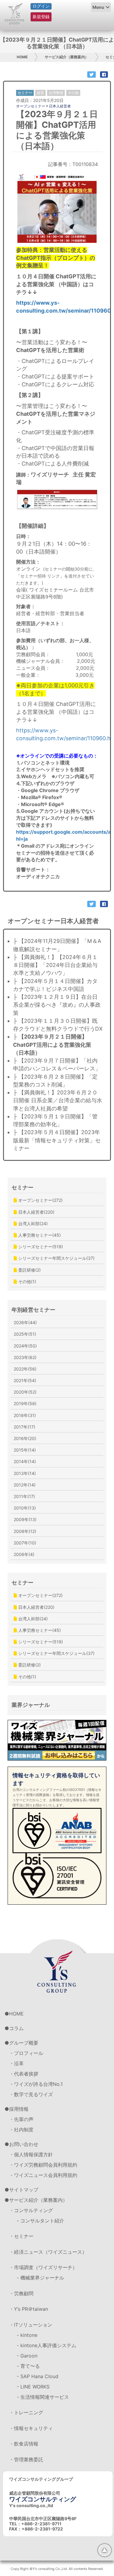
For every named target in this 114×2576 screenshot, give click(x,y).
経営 (40, 93)
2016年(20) (25, 1438)
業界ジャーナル (31, 1705)
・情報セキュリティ (31, 2428)
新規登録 (41, 17)
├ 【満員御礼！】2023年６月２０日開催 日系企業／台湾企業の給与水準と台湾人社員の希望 (58, 1100)
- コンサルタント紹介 (40, 2221)
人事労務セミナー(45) (39, 1235)
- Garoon (27, 2356)
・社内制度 (21, 2130)
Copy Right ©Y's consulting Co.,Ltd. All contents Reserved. (57, 2569)
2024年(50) (25, 1346)
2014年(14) (25, 1461)
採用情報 (19, 2109)
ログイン (41, 6)
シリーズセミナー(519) (40, 1247)
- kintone (27, 2335)
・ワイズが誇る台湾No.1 (36, 2084)
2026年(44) (25, 1322)
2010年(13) (25, 1508)
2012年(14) (25, 1485)
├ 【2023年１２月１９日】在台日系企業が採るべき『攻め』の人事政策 (57, 1005)
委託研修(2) (29, 1270)
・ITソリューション (31, 2325)
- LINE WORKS (33, 2387)
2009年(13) (25, 1519)
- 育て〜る (28, 2366)
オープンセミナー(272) (40, 1200)
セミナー (22, 1187)
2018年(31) (25, 1415)
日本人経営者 (60, 106)
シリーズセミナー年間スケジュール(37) (56, 1258)
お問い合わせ (24, 2144)
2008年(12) (25, 1531)
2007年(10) (25, 1543)
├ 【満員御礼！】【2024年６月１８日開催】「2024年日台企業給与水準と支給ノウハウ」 (55, 965)
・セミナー (21, 2236)
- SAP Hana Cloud (38, 2376)
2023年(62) (25, 1357)
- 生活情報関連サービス (43, 2397)
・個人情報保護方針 (31, 2154)
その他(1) (27, 1281)
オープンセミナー (31, 106)
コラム (16, 2028)
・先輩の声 (21, 2119)
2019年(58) (25, 1403)
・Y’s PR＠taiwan (29, 2309)
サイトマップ (24, 2190)
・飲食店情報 (24, 2444)
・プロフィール (26, 2053)
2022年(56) (25, 1369)
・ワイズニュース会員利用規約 (43, 2175)
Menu (98, 7)
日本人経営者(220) (36, 1212)
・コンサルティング (31, 2210)
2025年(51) (25, 1334)
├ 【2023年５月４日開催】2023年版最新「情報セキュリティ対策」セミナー (57, 1140)
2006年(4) (24, 1554)
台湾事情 (56, 93)
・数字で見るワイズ (31, 2094)
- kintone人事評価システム (47, 2345)
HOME (22, 57)
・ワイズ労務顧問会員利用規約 (43, 2165)
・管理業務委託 (26, 2459)
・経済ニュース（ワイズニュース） (48, 2252)
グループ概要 (24, 2043)
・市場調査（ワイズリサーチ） (43, 2267)
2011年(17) (24, 1496)
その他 (73, 93)
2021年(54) (25, 1380)
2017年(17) (24, 1427)
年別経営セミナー (33, 1310)
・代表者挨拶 (24, 2074)
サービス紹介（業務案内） (67, 57)
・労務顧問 (21, 2293)
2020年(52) (25, 1392)
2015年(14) (25, 1450)
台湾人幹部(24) (32, 1224)
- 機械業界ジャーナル (40, 2278)
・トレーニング (26, 2412)
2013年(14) (25, 1473)
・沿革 (16, 2063)
